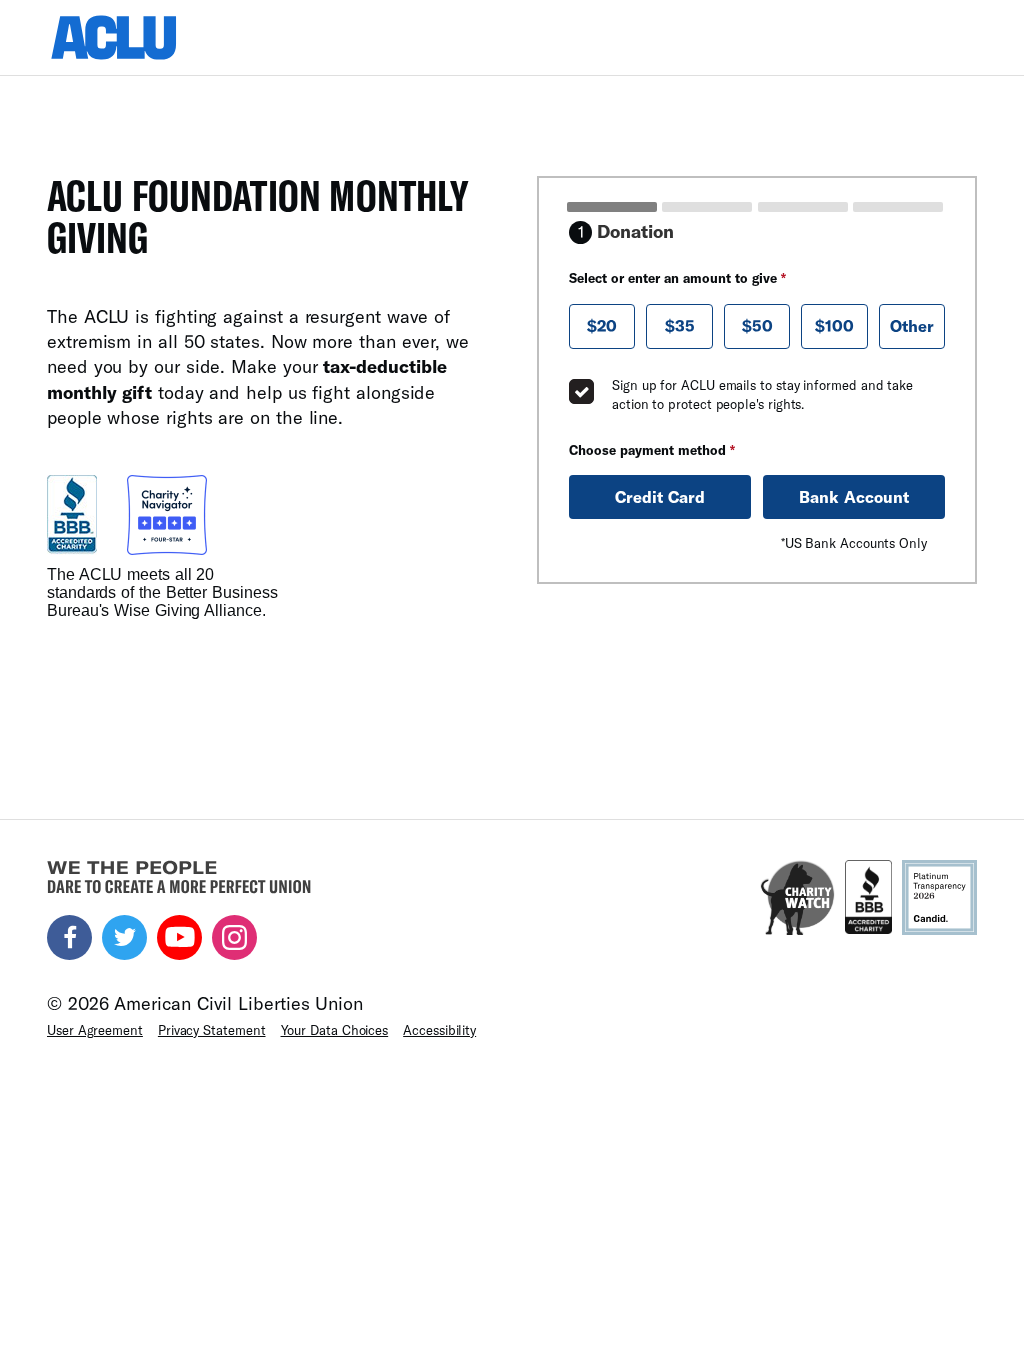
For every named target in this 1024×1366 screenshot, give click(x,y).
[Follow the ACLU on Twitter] (124, 937)
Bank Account (854, 496)
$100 (834, 325)
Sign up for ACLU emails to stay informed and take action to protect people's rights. (762, 395)
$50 (757, 325)
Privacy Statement (212, 1030)
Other (912, 325)
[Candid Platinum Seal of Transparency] (939, 897)
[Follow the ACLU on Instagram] (234, 937)
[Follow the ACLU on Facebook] (69, 937)
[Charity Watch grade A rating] (797, 897)
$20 (602, 325)
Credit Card (660, 496)
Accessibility (439, 1030)
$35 (680, 325)
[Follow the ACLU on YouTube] (179, 937)
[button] (602, 326)
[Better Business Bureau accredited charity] (868, 897)
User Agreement (95, 1030)
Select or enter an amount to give (677, 278)
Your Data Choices (335, 1030)
